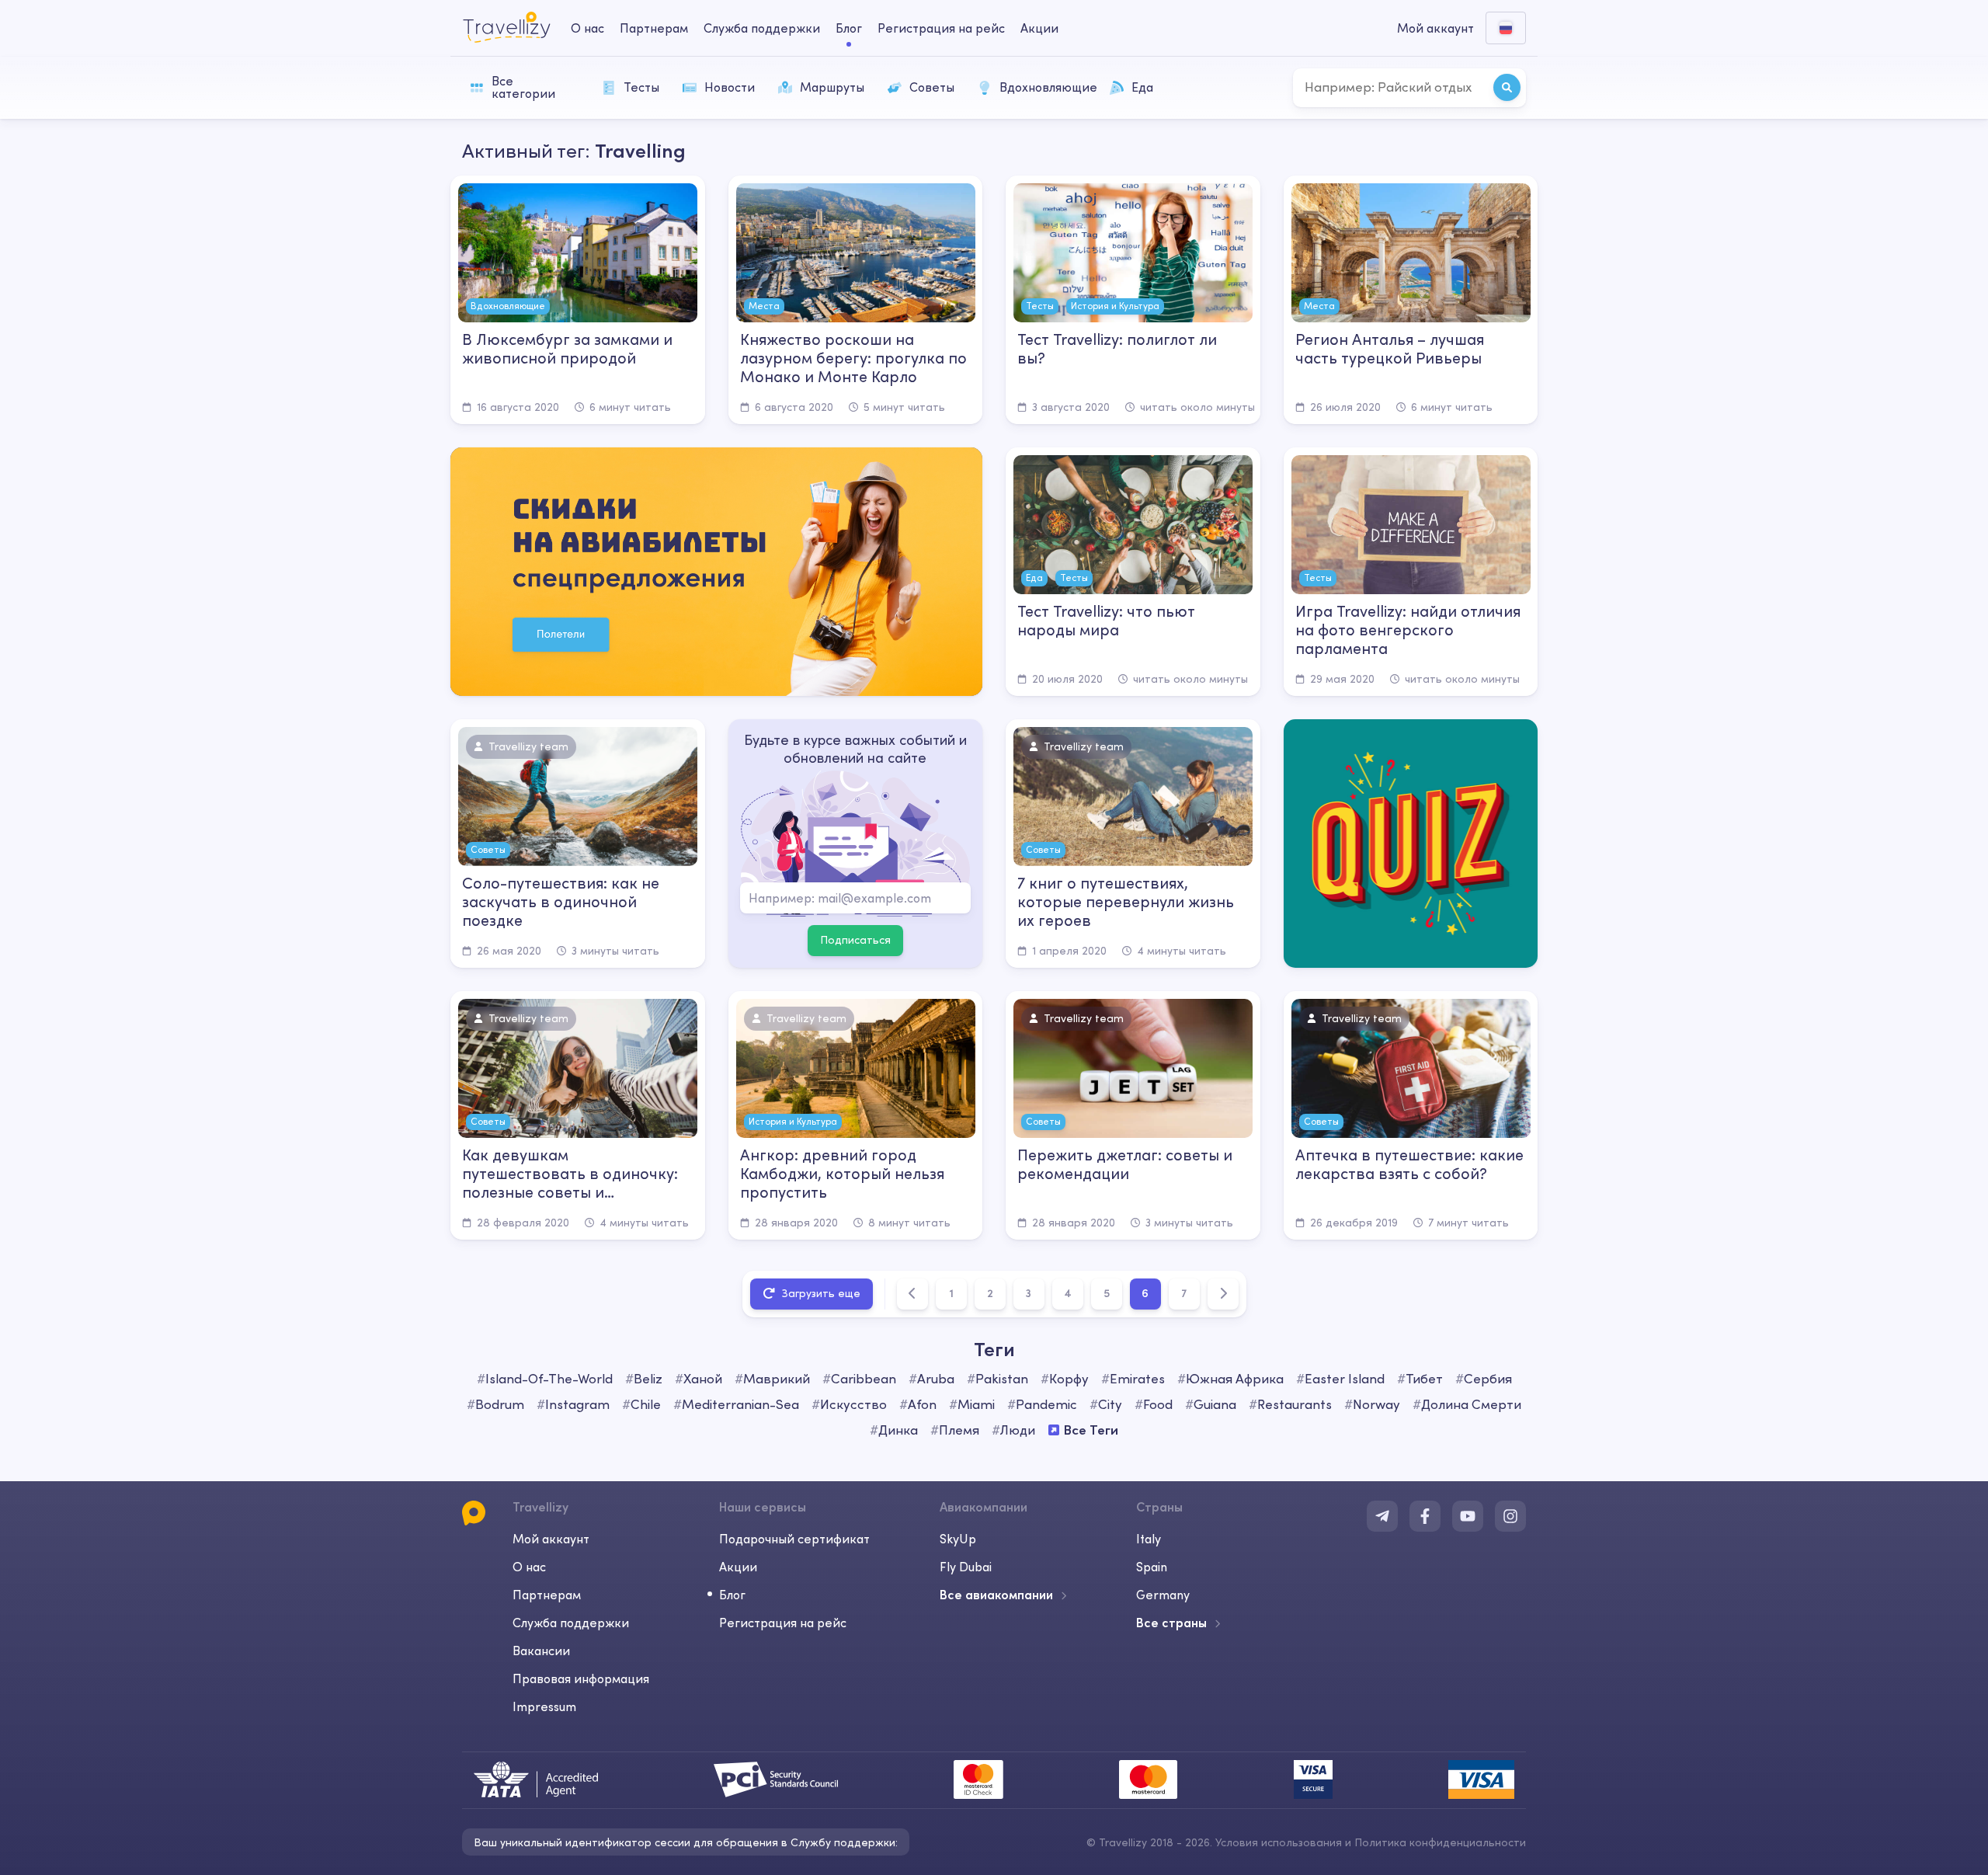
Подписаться (855, 940)
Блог (849, 28)
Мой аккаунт (551, 1539)
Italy (1149, 1539)
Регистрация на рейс (941, 28)
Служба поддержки (762, 28)
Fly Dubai (966, 1567)
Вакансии (541, 1651)
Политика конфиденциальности (1440, 1842)
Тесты (641, 87)
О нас (587, 28)
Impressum (544, 1706)
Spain (1152, 1567)
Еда (1142, 87)
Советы (932, 87)
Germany (1163, 1595)
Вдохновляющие (1047, 87)
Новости (730, 87)
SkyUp (958, 1539)
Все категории (523, 87)
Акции (1039, 28)
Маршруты (832, 87)
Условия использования (1279, 1842)
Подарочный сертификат (794, 1539)
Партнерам (654, 28)
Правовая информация (581, 1678)
